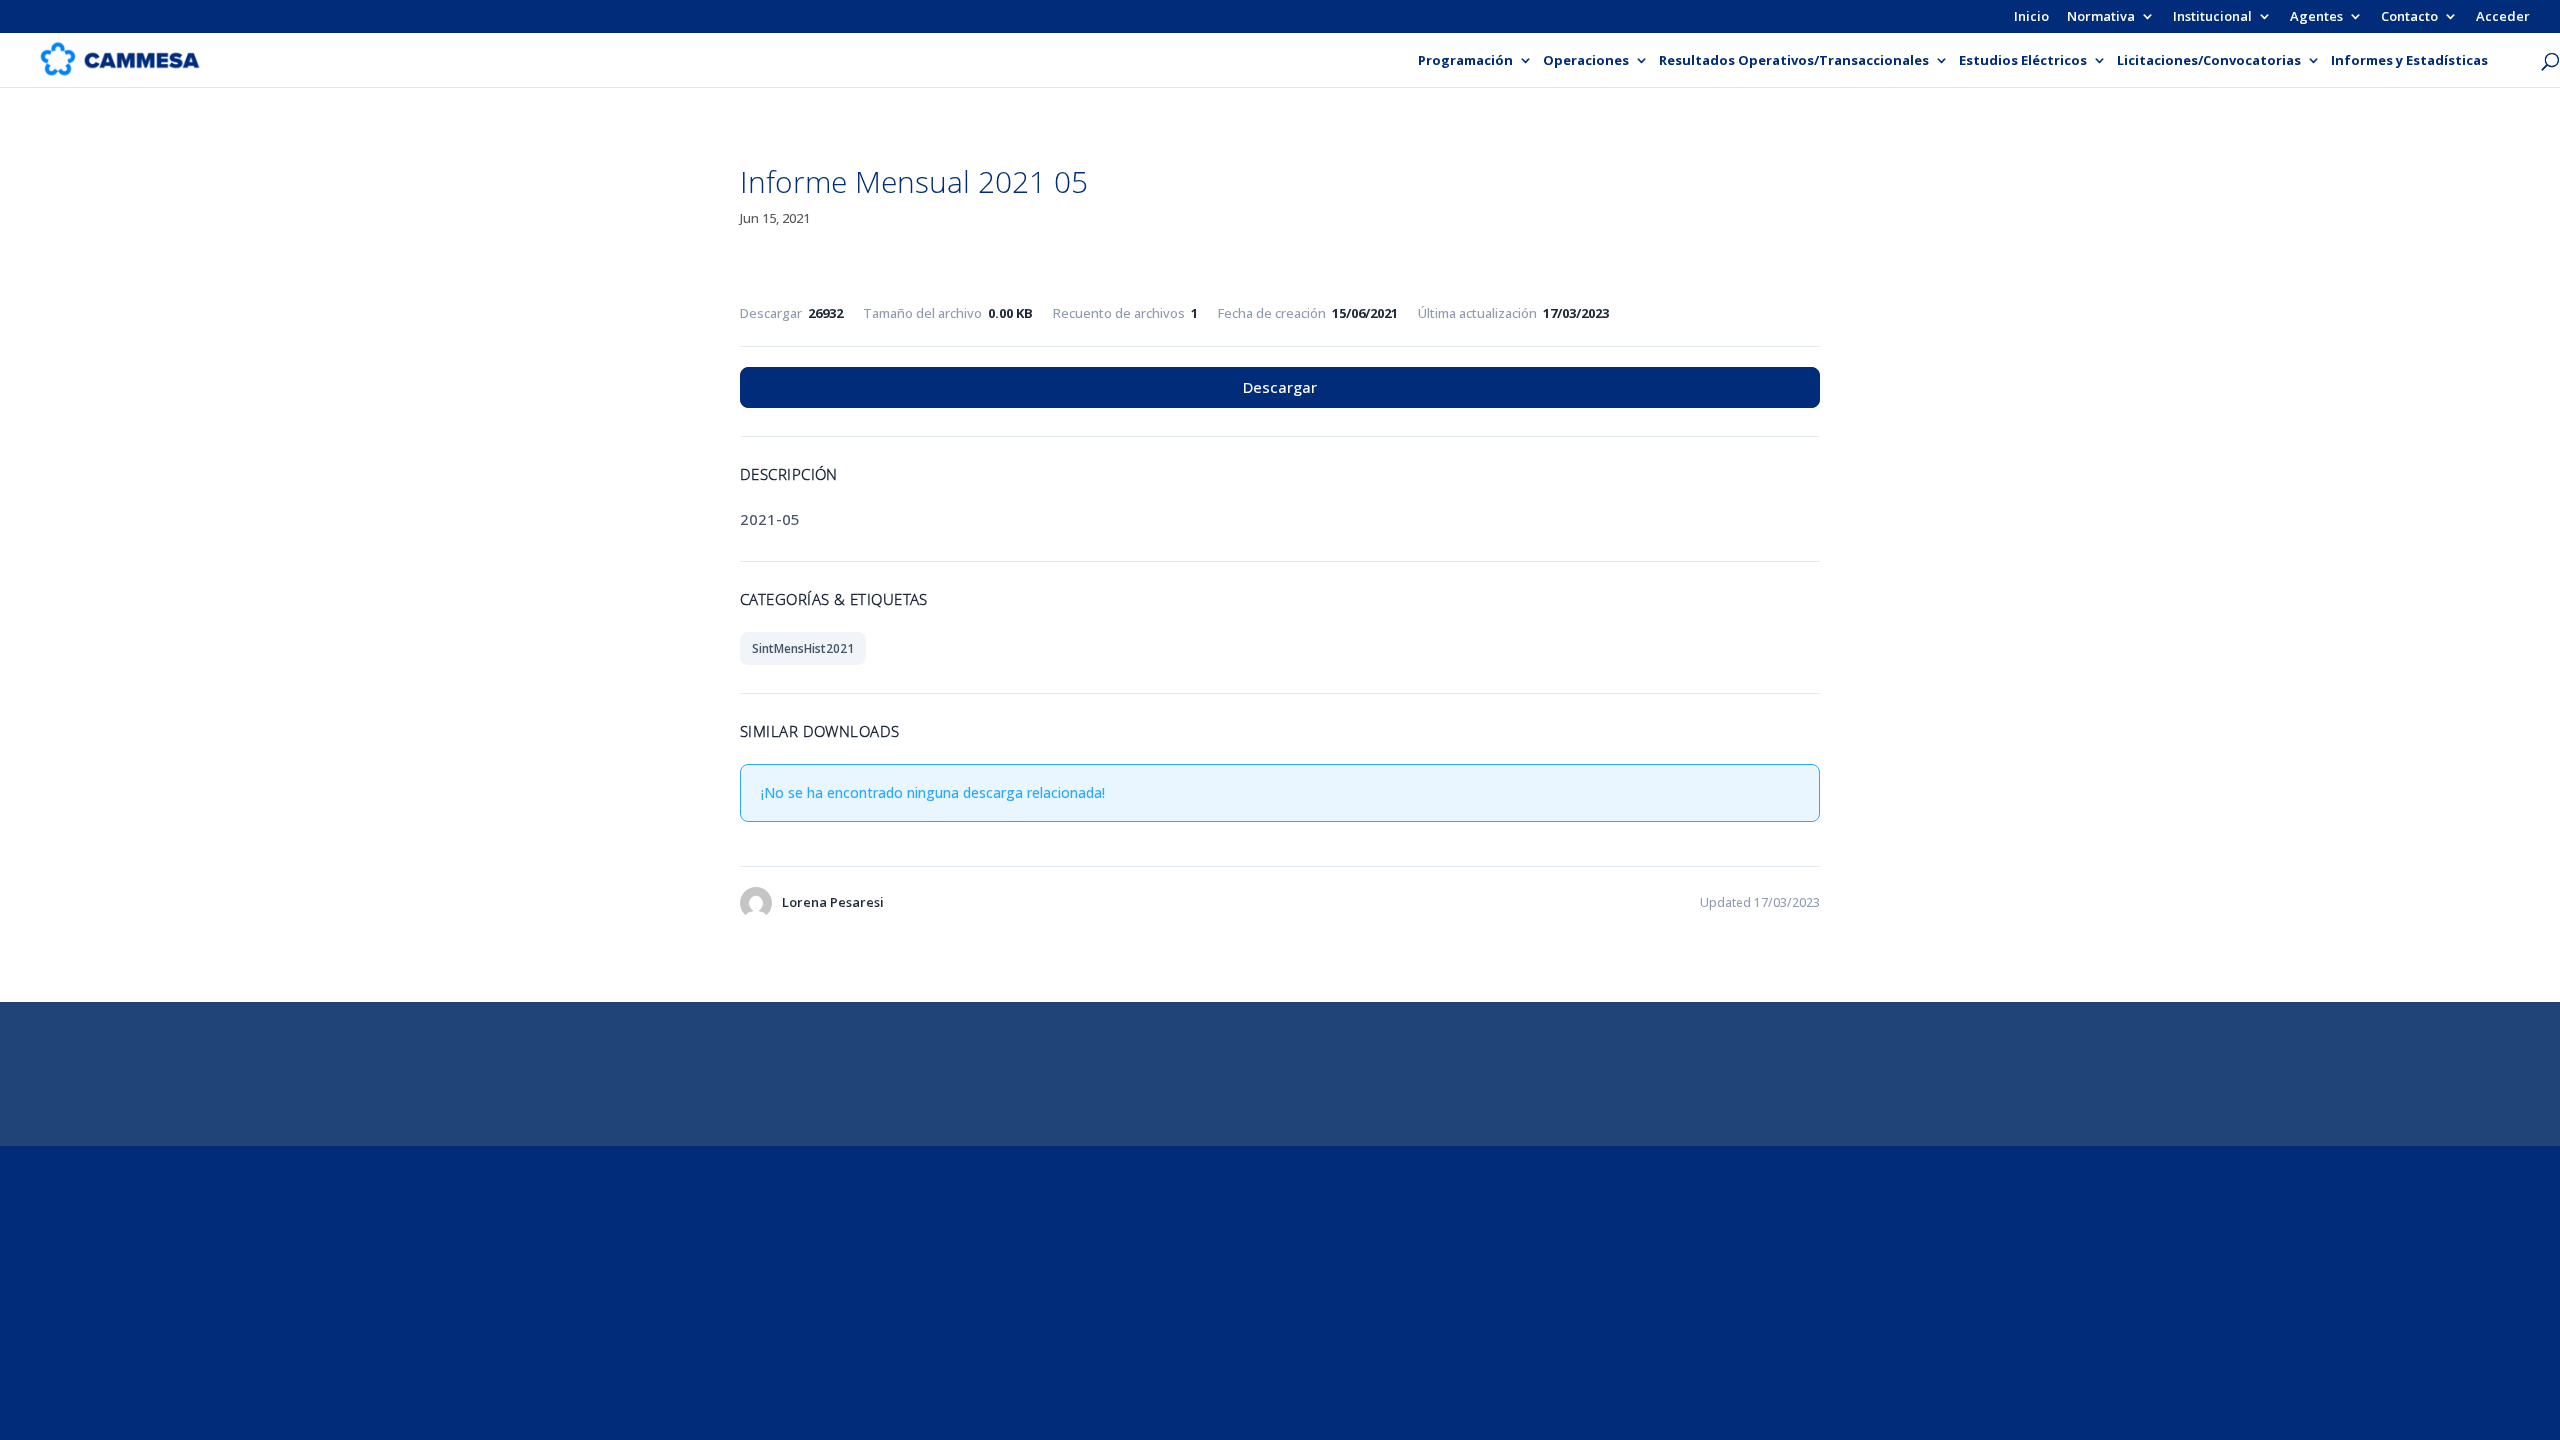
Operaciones (1586, 61)
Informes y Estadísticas (2409, 61)
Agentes (2316, 17)
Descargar (1280, 387)
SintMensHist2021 (803, 648)
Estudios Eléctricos (2023, 61)
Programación (1465, 61)
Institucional (2212, 17)
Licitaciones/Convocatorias (2209, 61)
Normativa (2101, 17)
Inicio (2031, 17)
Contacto (2409, 17)
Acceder (2503, 17)
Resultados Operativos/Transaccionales (1794, 61)
